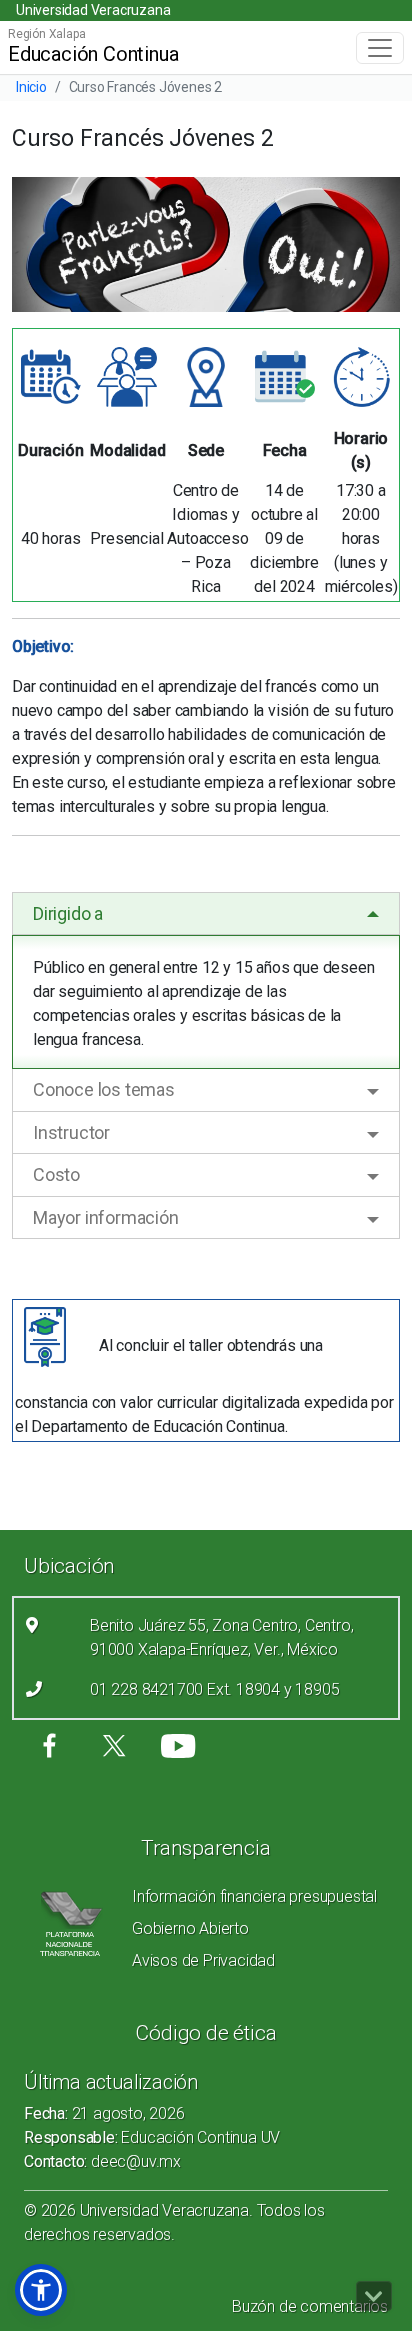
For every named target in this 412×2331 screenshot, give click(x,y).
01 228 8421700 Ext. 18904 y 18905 (214, 1689)
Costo (56, 1174)
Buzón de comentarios (310, 2306)
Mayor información (106, 1217)
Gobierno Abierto (190, 1928)
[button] (41, 2290)
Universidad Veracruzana (93, 10)
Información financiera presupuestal (254, 1896)
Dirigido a (68, 913)
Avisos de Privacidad (203, 1960)
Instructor (71, 1132)
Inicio (31, 87)
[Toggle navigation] (380, 48)
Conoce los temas (104, 1089)
